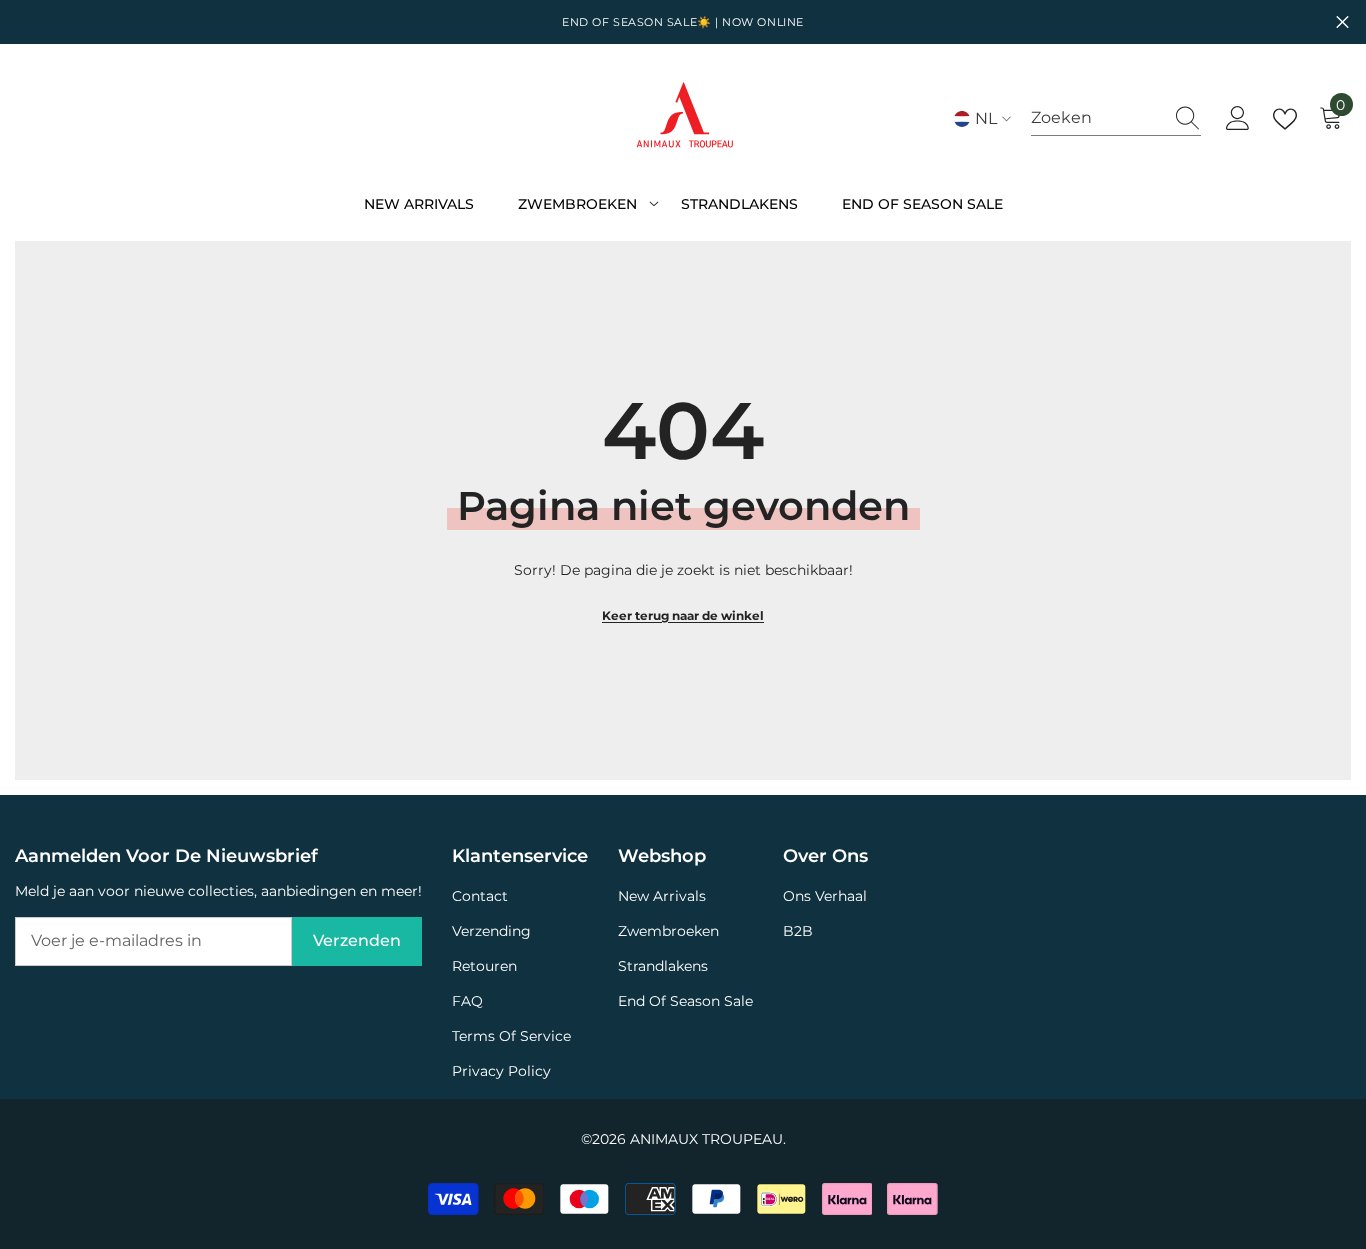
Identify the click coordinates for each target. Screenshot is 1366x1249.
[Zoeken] (1116, 118)
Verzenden (357, 940)
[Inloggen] (1238, 119)
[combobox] (1097, 118)
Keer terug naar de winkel (683, 615)
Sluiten (1342, 22)
